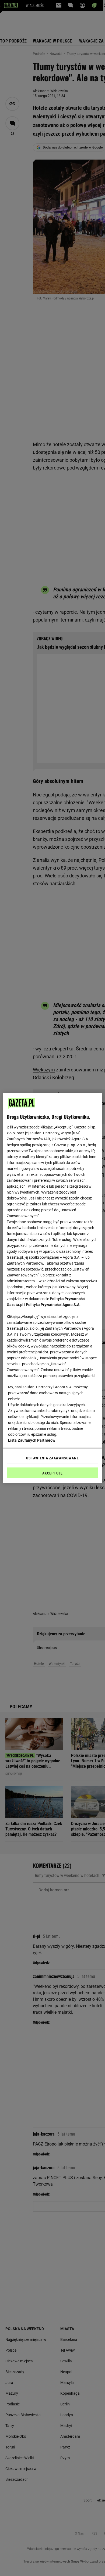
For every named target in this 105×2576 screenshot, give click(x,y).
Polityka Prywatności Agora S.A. (53, 1305)
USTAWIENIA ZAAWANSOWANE (52, 1458)
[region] (53, 1288)
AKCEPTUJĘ (52, 1473)
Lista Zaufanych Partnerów (32, 1440)
